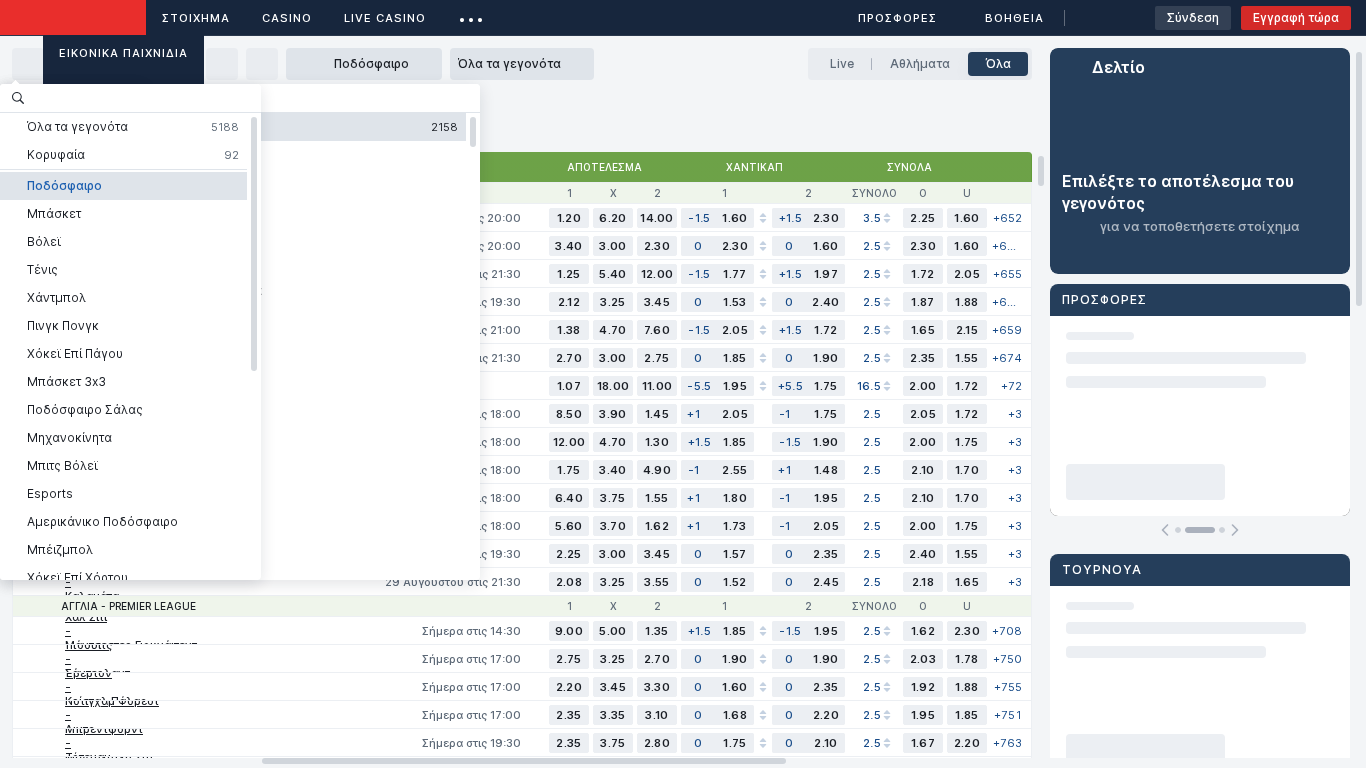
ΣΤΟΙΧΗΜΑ (196, 18)
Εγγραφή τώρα (1296, 17)
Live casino (385, 18)
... (471, 14)
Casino (287, 18)
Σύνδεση (1193, 17)
